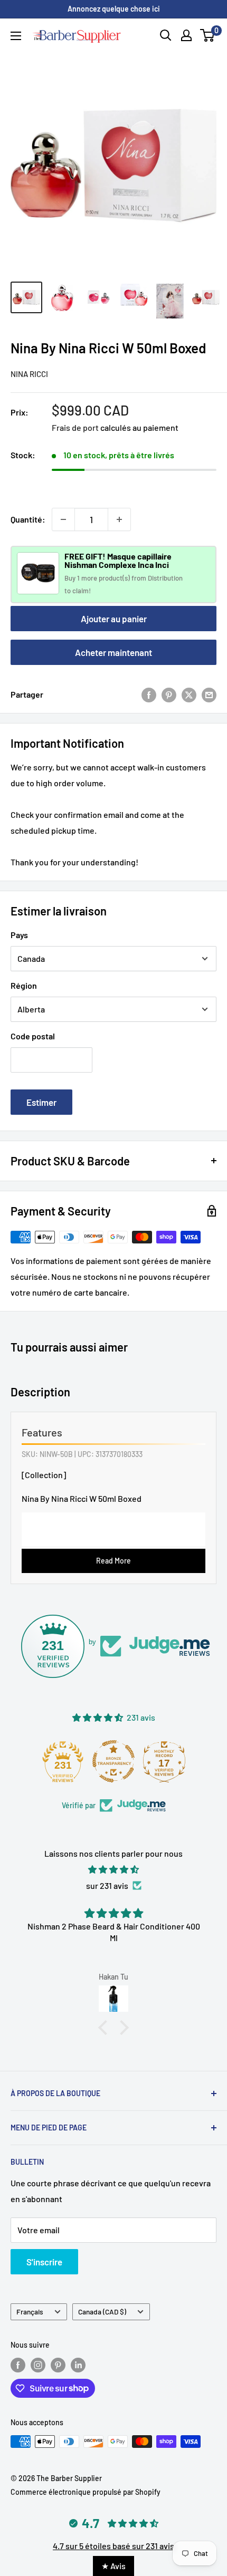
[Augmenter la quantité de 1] (119, 519)
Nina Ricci (29, 374)
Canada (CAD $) (102, 2312)
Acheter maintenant (113, 652)
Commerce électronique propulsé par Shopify (86, 2492)
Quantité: (28, 519)
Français (30, 2312)
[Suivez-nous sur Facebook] (18, 2365)
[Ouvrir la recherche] (166, 35)
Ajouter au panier (114, 619)
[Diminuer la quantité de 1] (63, 519)
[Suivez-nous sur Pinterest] (58, 2365)
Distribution (165, 578)
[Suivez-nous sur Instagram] (38, 2365)
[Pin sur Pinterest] (169, 694)
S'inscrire (44, 2262)
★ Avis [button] (113, 2566)
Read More (113, 1561)
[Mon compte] (186, 35)
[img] (113, 1870)
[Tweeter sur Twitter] (189, 694)
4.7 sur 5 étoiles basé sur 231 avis (113, 2546)
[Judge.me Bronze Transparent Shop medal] (113, 1761)
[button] (106, 2028)
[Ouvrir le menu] (16, 36)
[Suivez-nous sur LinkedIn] (78, 2365)
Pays (19, 935)
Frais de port (75, 427)
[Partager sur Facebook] (149, 694)
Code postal (33, 1036)
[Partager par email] (209, 694)
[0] (208, 35)
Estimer (41, 1102)
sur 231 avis (107, 1885)
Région (24, 985)
